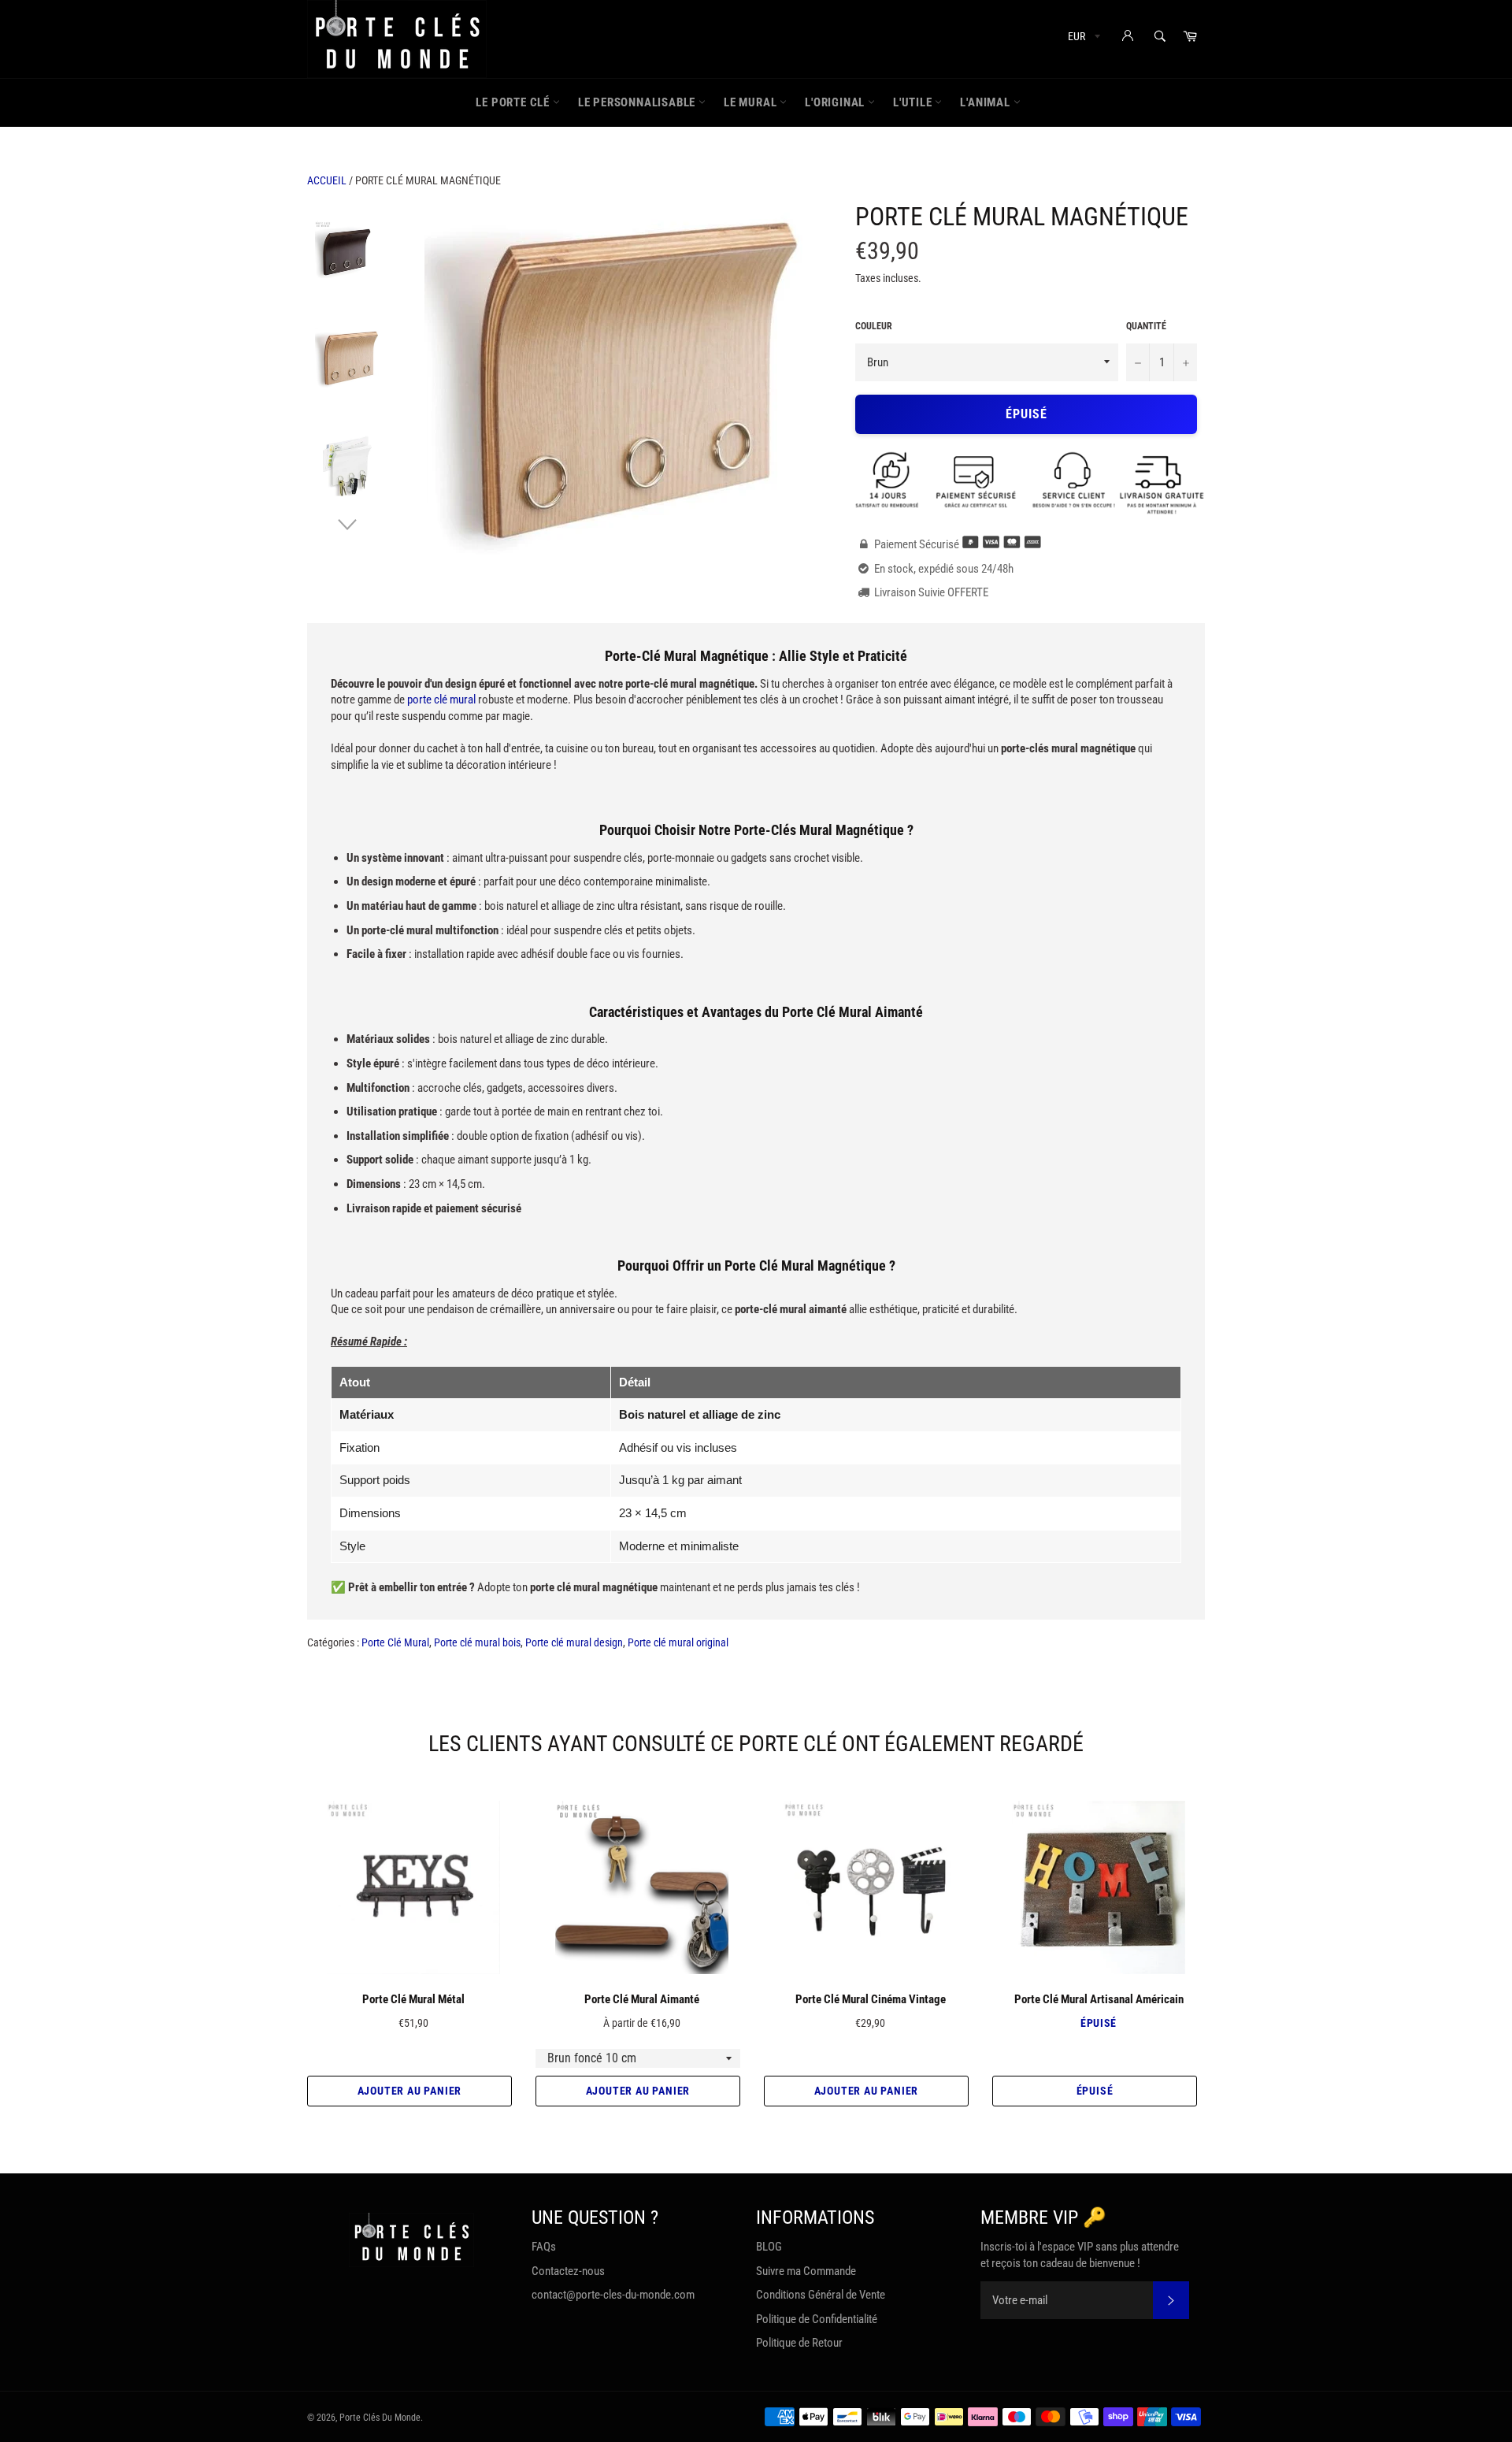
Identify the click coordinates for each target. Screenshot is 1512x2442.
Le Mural (752, 102)
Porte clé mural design (574, 1642)
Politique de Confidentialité (817, 2319)
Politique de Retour (799, 2343)
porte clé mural (441, 700)
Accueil (327, 180)
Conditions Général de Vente (821, 2295)
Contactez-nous (568, 2271)
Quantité (1146, 326)
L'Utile (914, 102)
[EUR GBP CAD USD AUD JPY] (1082, 39)
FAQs (544, 2247)
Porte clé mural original (678, 1642)
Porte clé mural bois (477, 1642)
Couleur (874, 326)
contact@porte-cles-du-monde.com (613, 2295)
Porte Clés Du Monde (380, 2418)
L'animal (986, 102)
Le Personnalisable (638, 102)
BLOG (769, 2247)
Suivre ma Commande (806, 2271)
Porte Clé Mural (395, 1642)
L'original (836, 102)
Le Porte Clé (514, 102)
